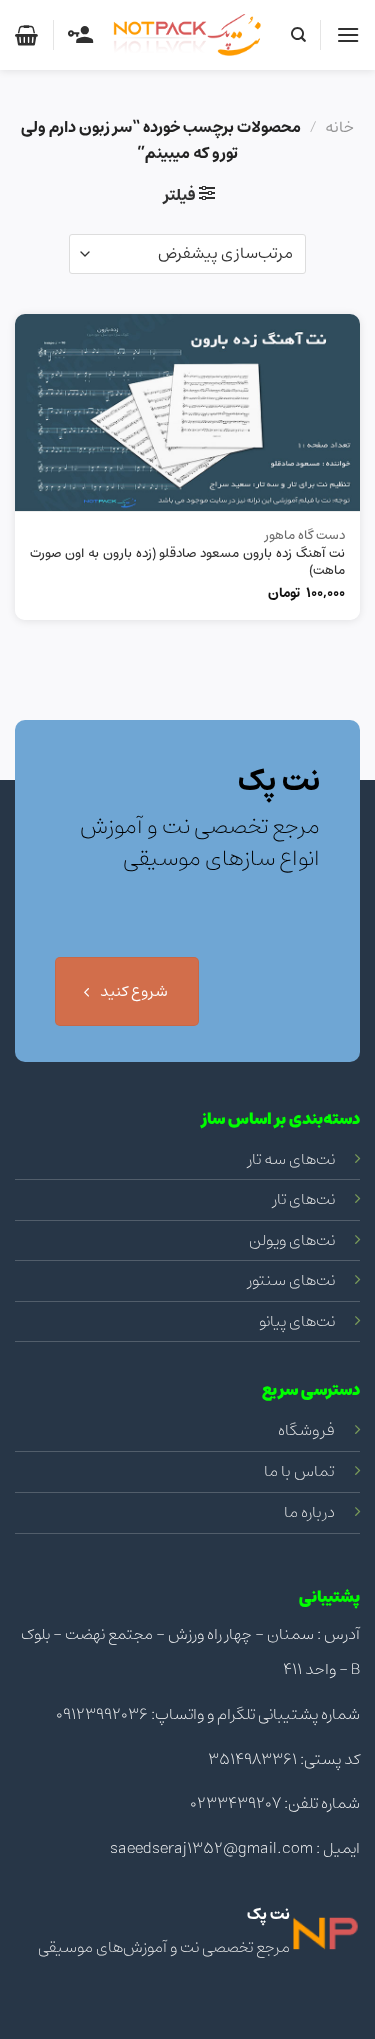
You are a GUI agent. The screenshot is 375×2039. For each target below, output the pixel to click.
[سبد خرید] (26, 35)
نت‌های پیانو (297, 1321)
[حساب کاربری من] (80, 35)
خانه (339, 127)
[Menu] (348, 34)
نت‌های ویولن (292, 1240)
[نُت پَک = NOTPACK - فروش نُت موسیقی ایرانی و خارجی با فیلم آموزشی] (188, 35)
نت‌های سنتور (291, 1280)
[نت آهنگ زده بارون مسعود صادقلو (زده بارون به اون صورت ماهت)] (187, 412)
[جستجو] (297, 35)
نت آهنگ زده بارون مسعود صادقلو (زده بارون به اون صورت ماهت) (187, 563)
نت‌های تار (304, 1199)
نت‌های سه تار (291, 1159)
